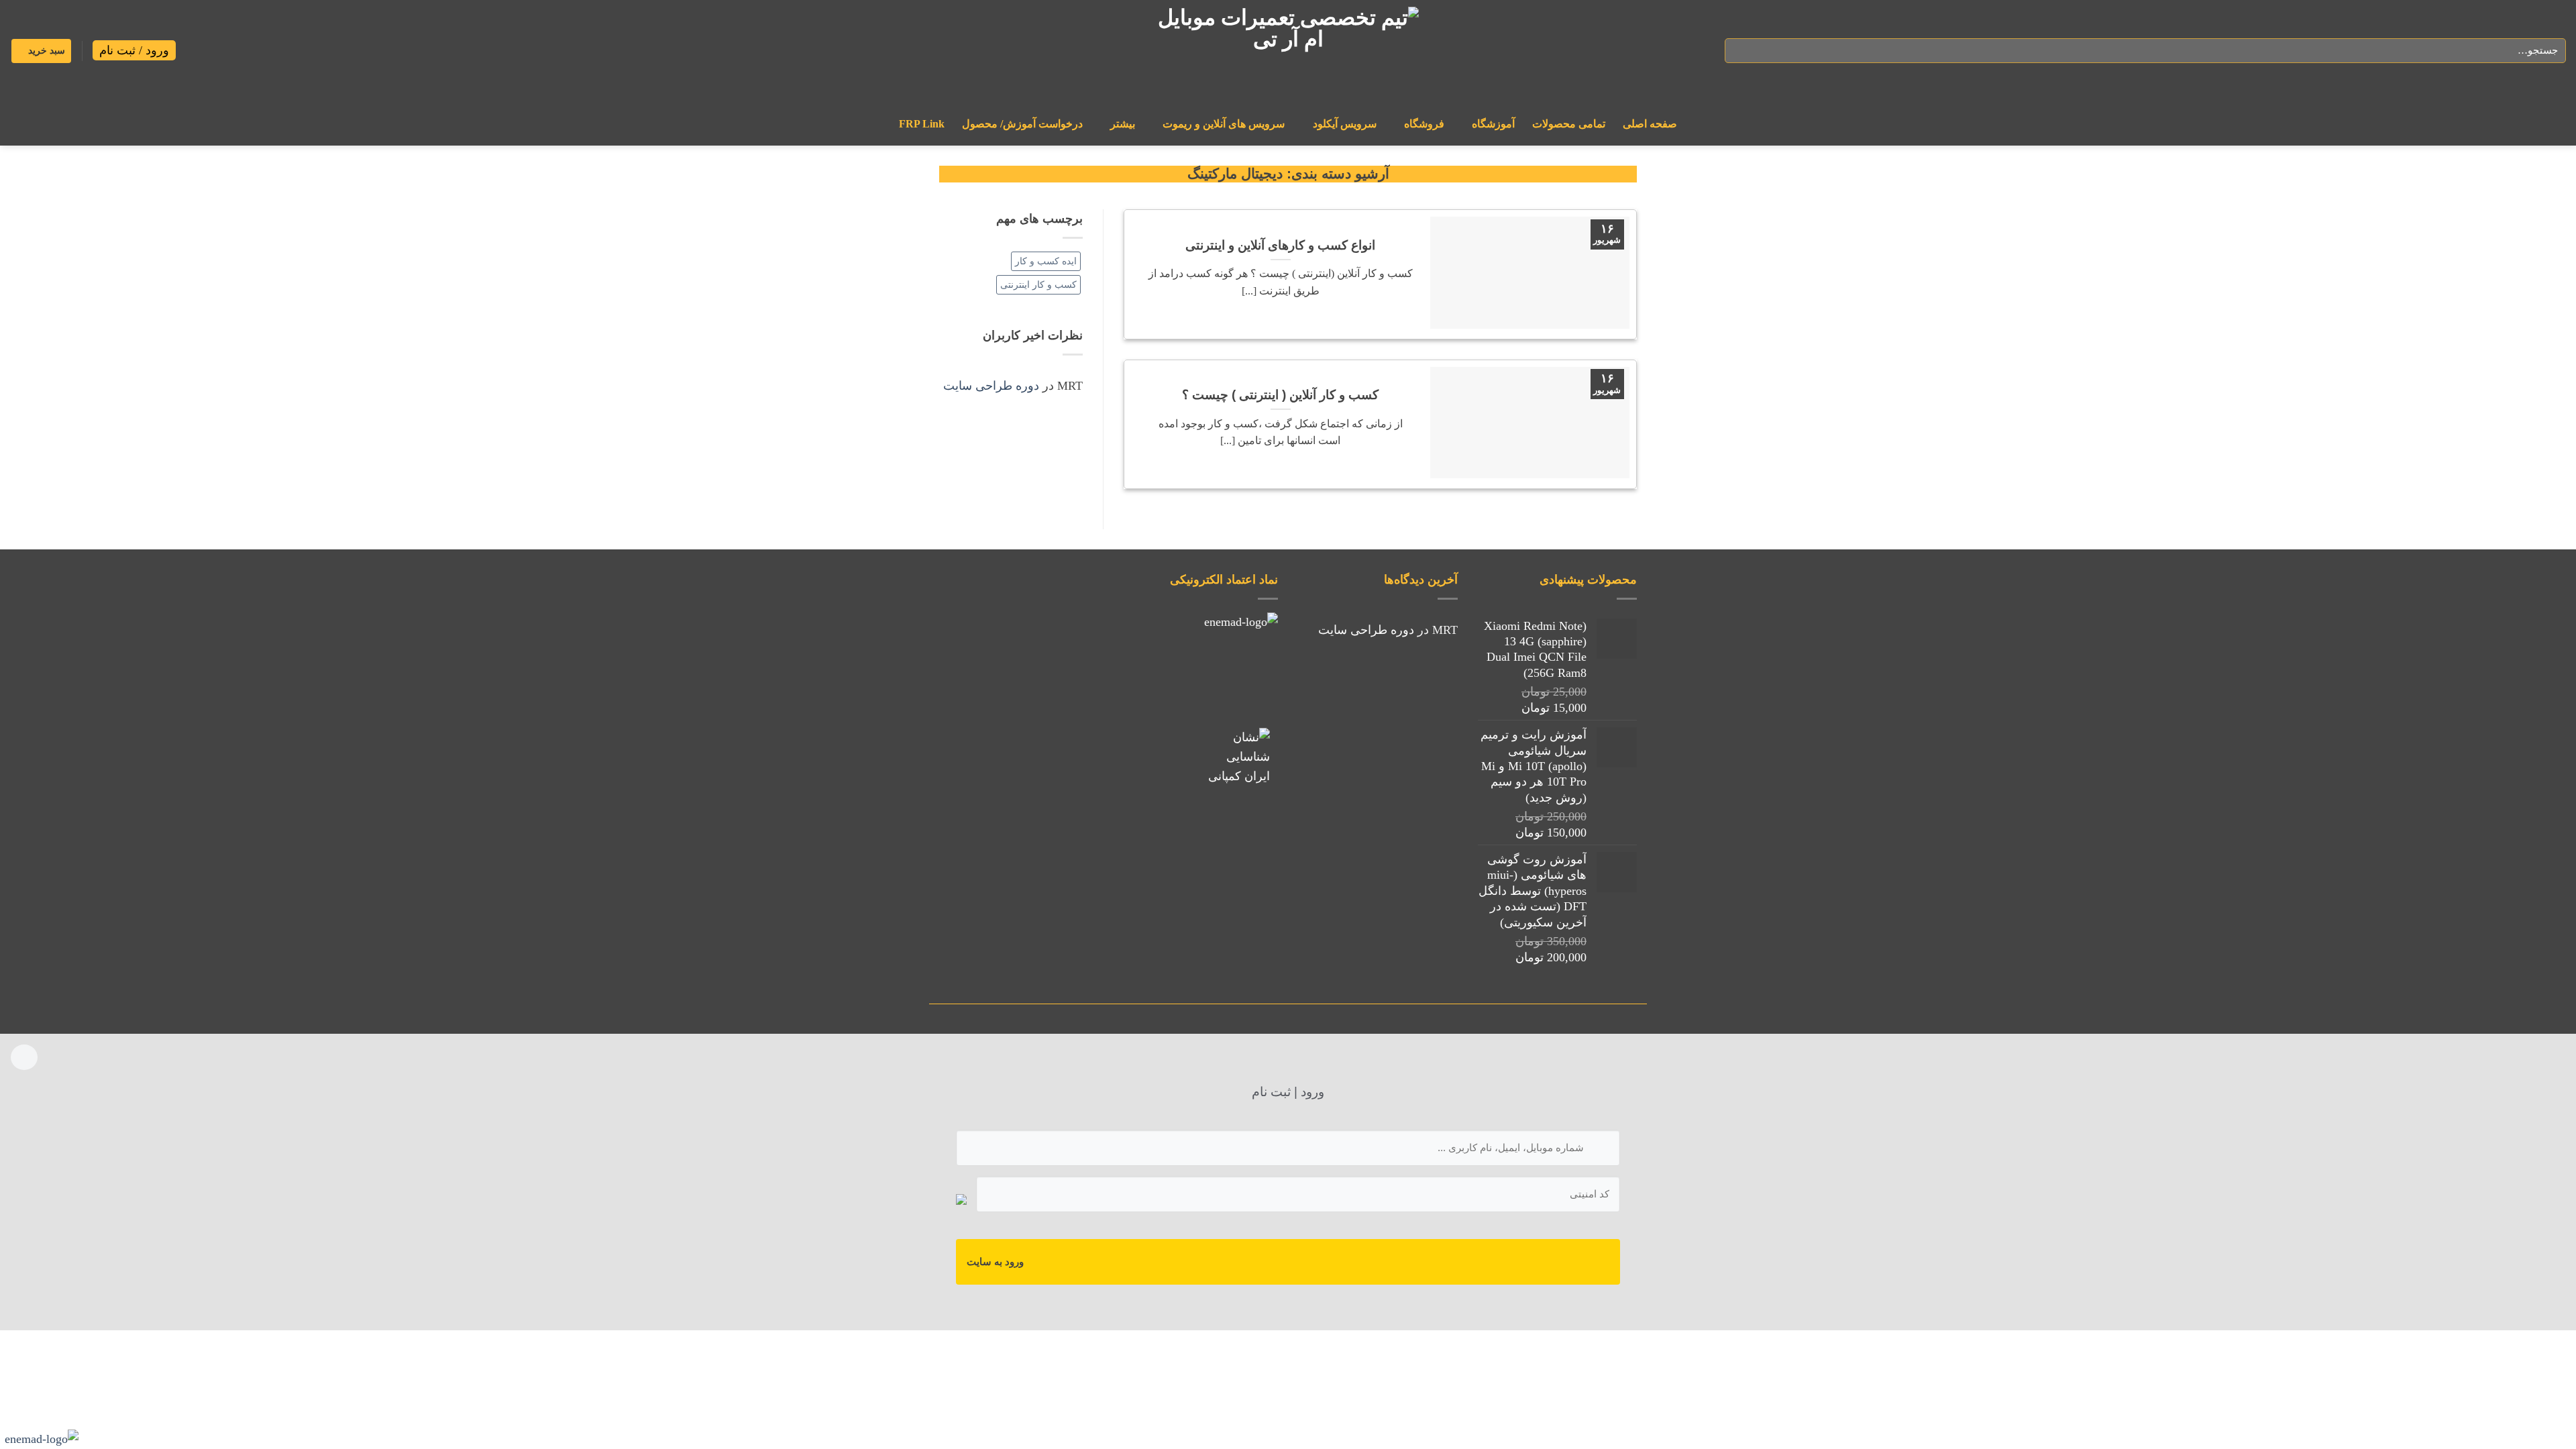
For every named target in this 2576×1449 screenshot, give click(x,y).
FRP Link (922, 124)
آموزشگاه (1493, 124)
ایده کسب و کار (1046, 261)
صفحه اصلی (1650, 124)
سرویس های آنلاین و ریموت (1224, 124)
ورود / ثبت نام (134, 50)
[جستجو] (1739, 51)
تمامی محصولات (1569, 124)
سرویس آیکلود (1345, 124)
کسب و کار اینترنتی (1038, 284)
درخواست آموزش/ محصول (1022, 124)
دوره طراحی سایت (991, 386)
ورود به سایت (995, 1262)
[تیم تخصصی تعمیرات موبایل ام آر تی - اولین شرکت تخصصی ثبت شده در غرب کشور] (1288, 51)
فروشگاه (1424, 124)
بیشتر (1123, 124)
